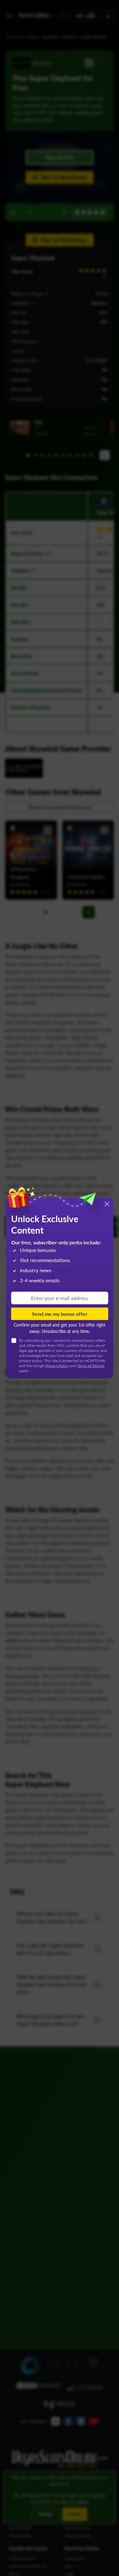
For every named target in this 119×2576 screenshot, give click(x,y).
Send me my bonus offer (60, 1313)
